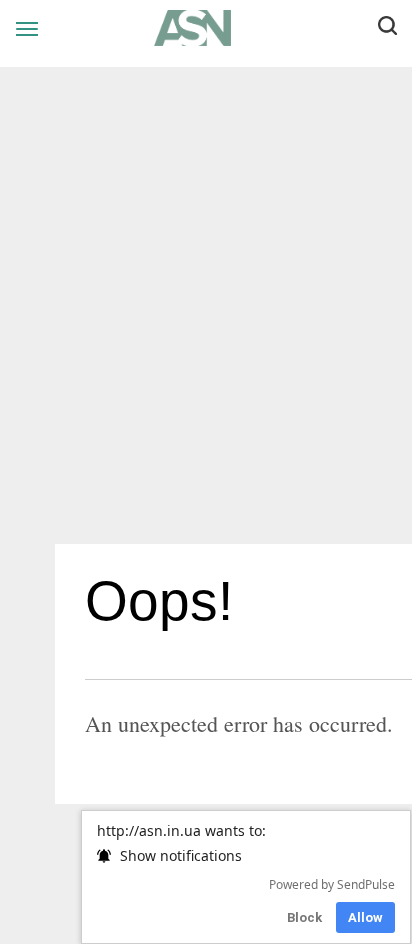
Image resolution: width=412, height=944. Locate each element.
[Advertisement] (206, 313)
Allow (365, 917)
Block (304, 917)
